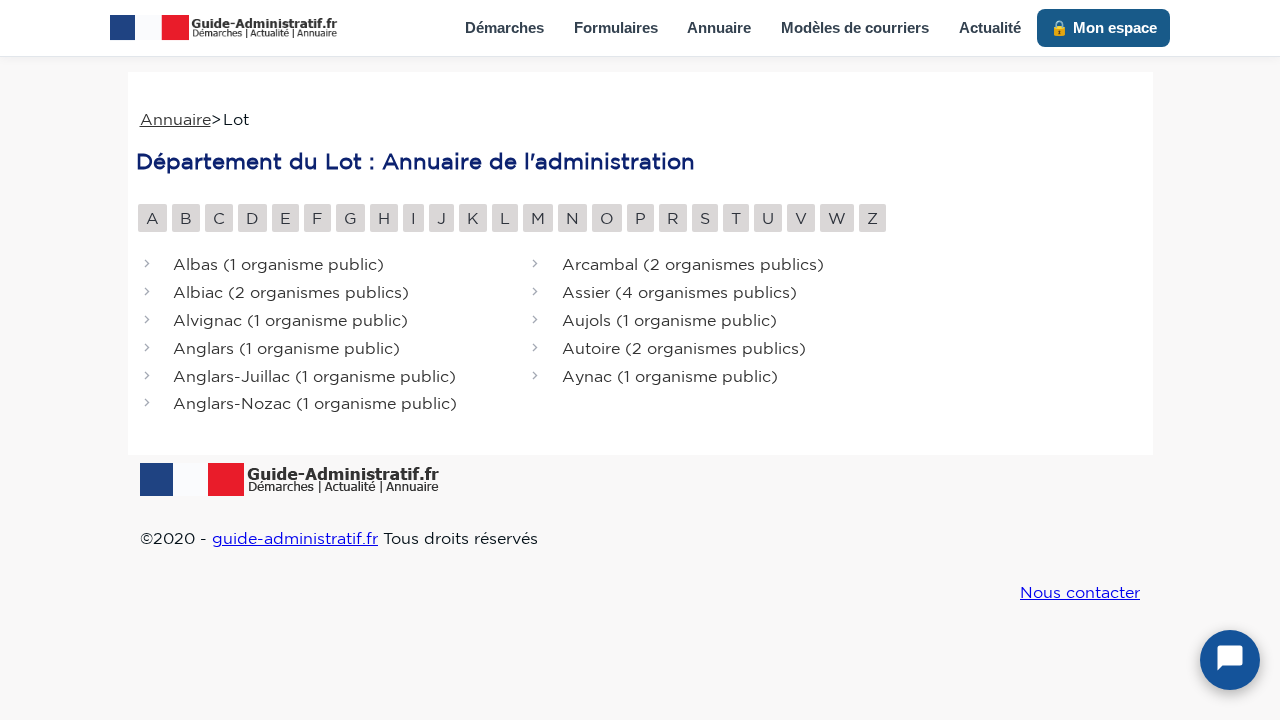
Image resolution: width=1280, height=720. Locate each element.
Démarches (504, 27)
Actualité (990, 27)
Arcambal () (693, 265)
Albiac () (291, 293)
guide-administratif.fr (295, 538)
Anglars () (286, 348)
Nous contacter (1080, 592)
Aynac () (670, 376)
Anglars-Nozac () (315, 404)
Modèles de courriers (855, 27)
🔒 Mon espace (1103, 27)
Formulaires (616, 27)
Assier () (679, 293)
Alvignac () (290, 320)
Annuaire (719, 27)
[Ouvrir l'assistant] (1230, 660)
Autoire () (684, 348)
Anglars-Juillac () (314, 376)
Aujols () (669, 320)
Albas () (278, 265)
